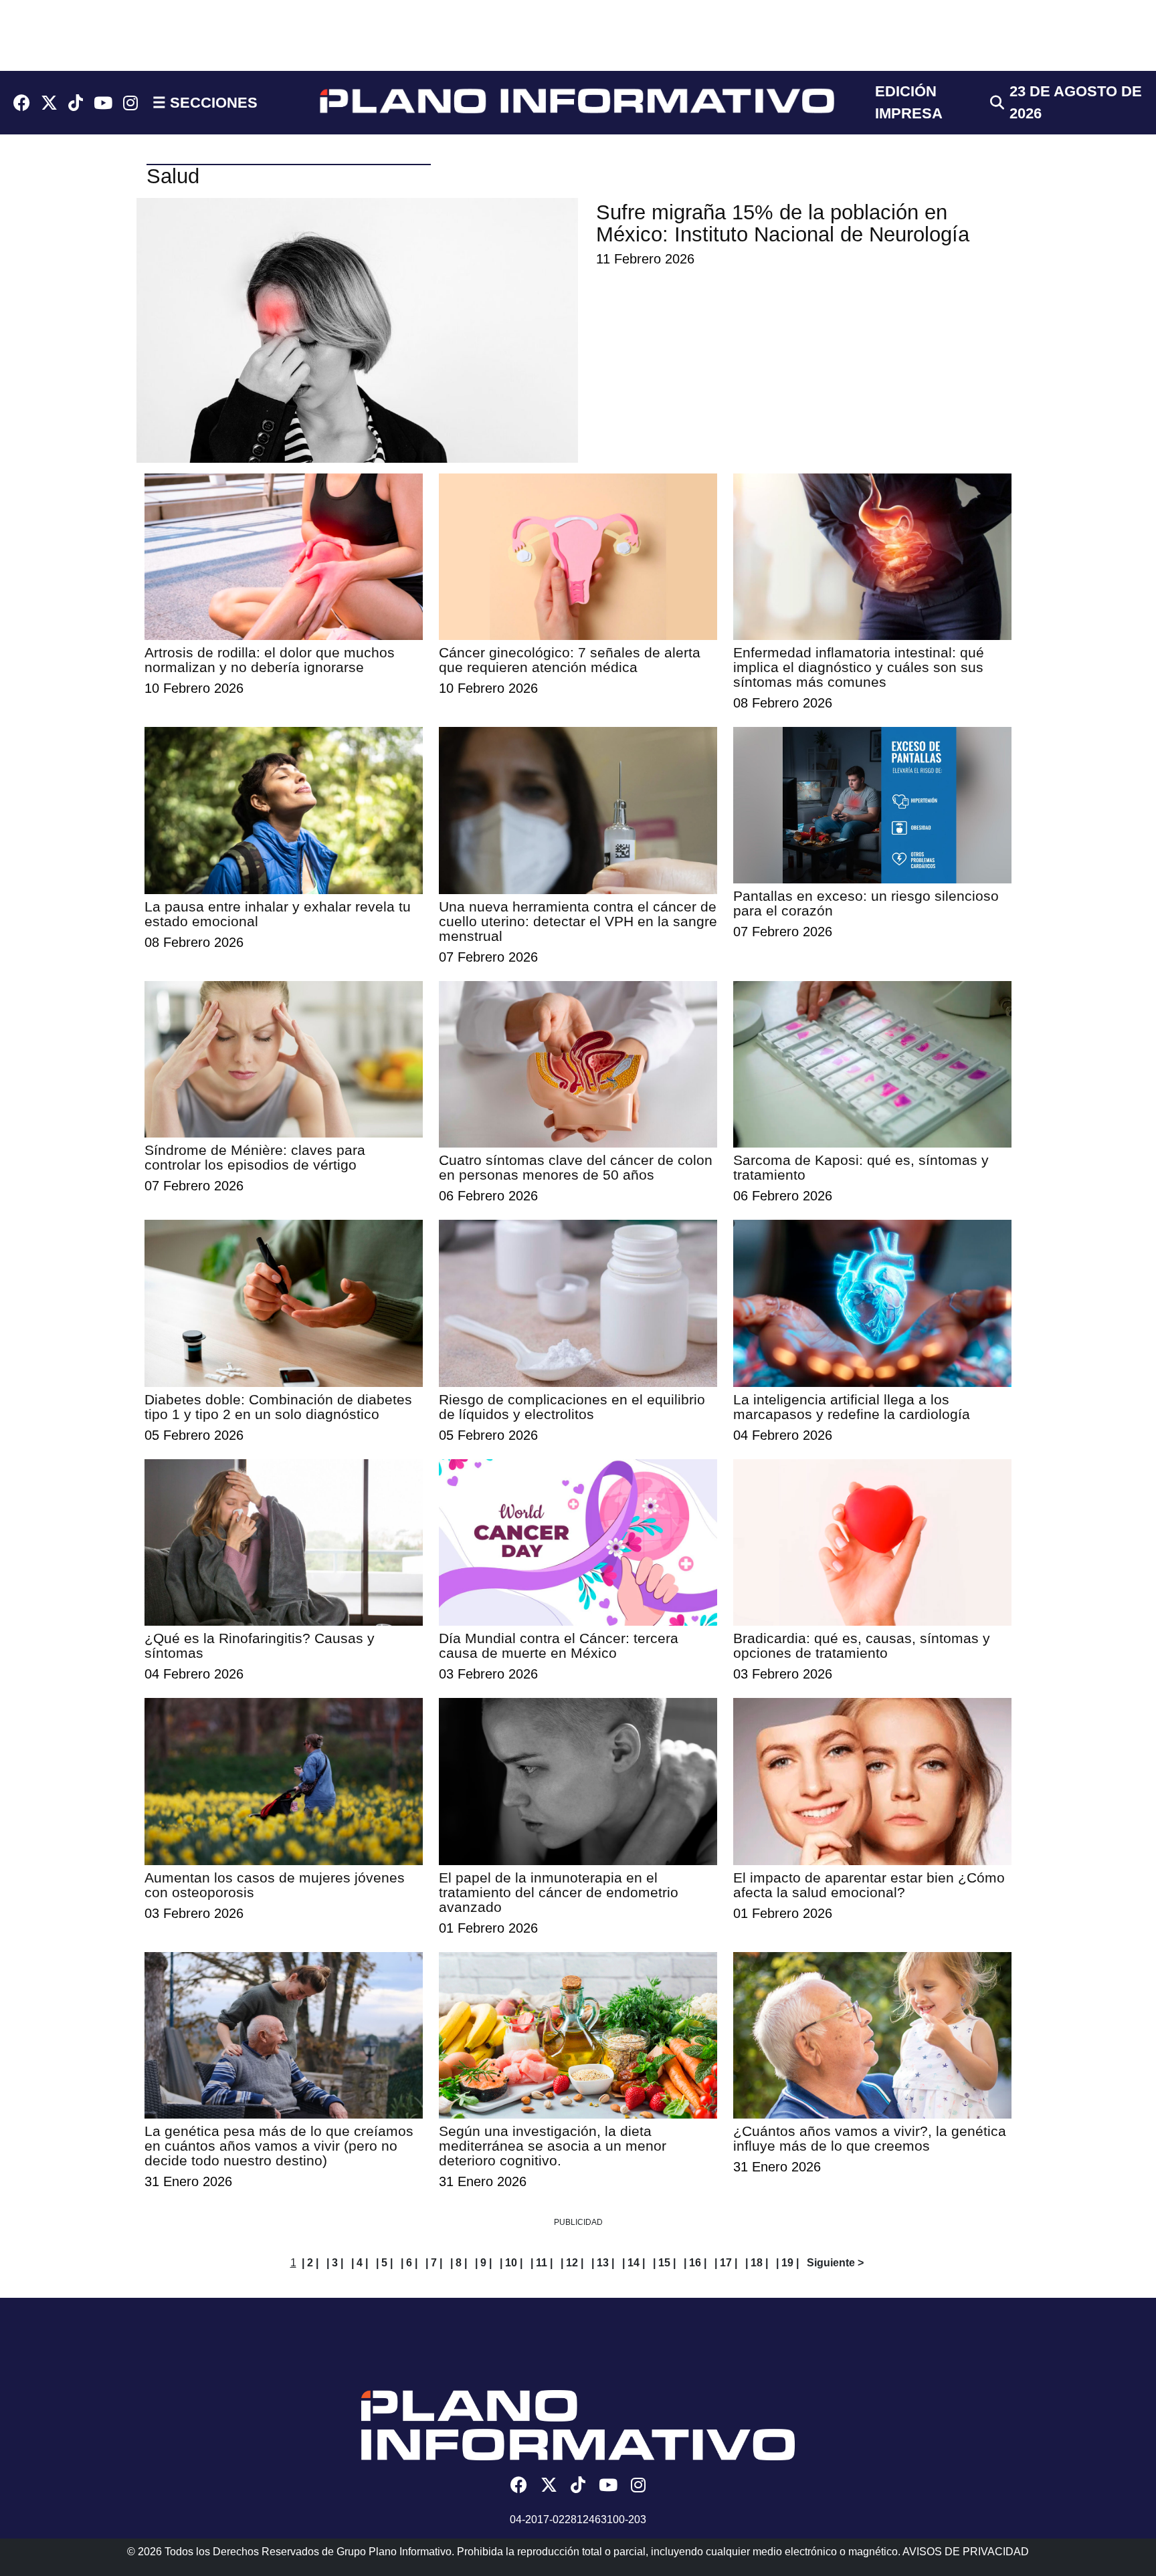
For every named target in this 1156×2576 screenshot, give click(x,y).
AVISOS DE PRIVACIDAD (966, 2552)
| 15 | (664, 2263)
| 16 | (695, 2263)
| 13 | (603, 2263)
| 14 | (634, 2263)
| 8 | (459, 2263)
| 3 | (335, 2263)
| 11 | (542, 2263)
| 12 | (572, 2263)
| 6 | (409, 2263)
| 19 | (787, 2263)
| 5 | (384, 2263)
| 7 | (434, 2263)
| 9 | (483, 2263)
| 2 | (310, 2263)
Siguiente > (835, 2263)
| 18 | (757, 2263)
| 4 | (360, 2263)
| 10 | (511, 2263)
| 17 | (726, 2263)
